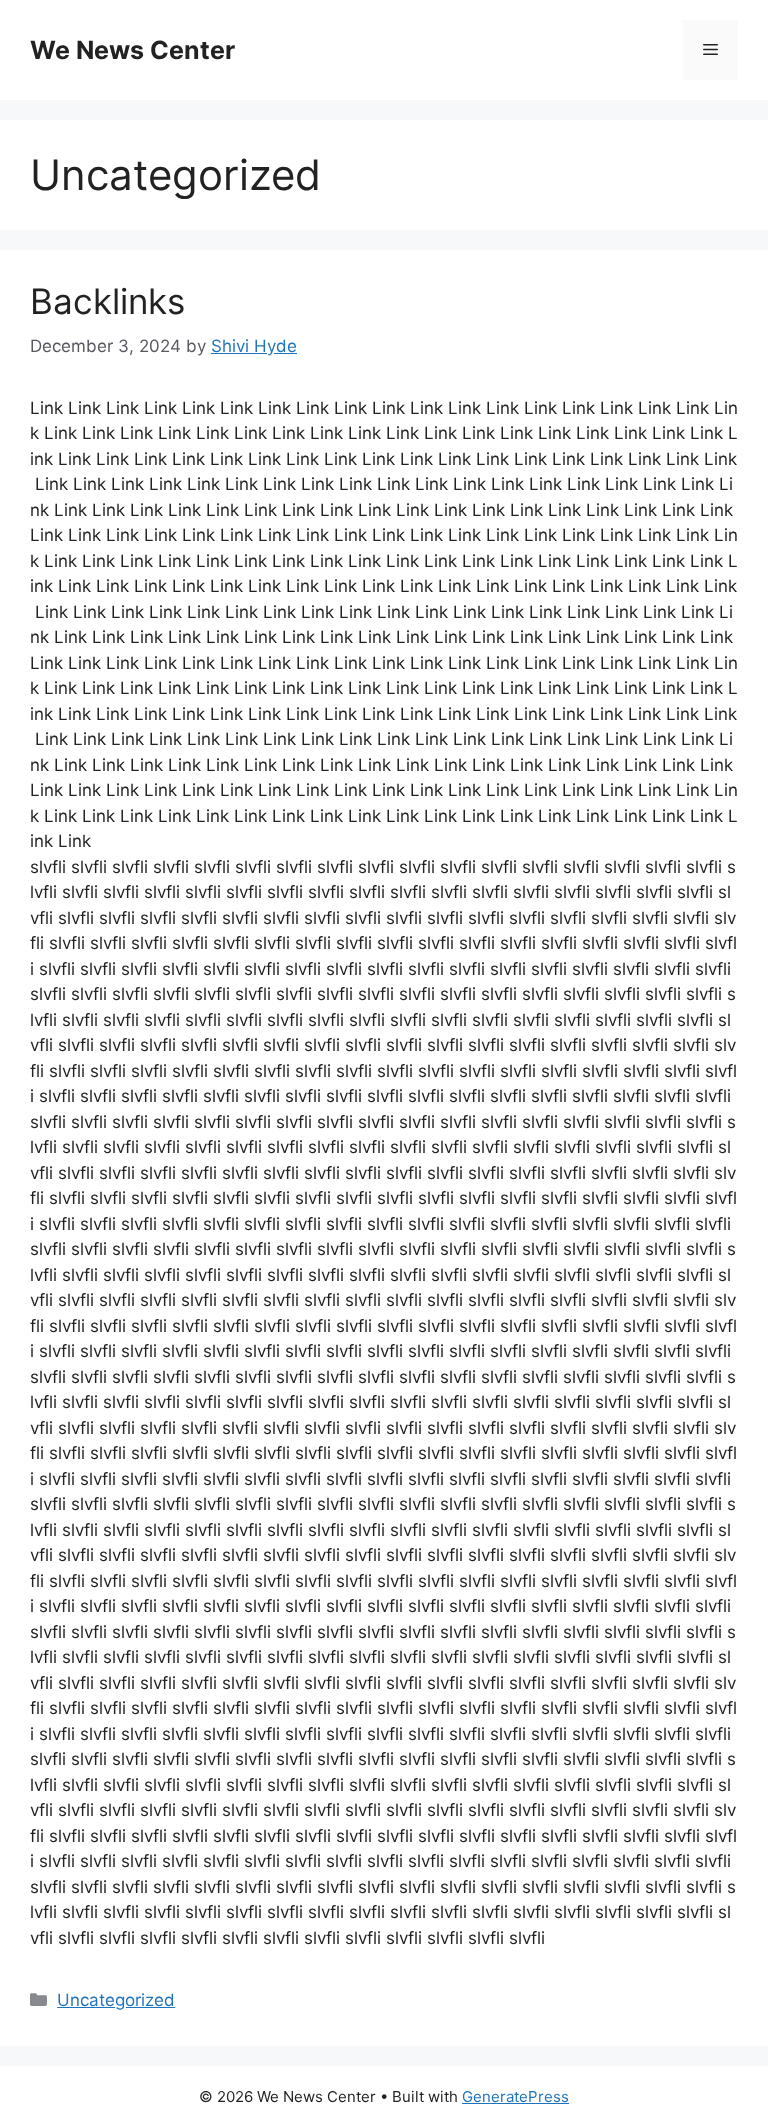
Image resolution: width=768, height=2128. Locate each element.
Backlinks (107, 301)
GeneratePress (515, 2096)
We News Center (132, 50)
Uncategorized (116, 2000)
